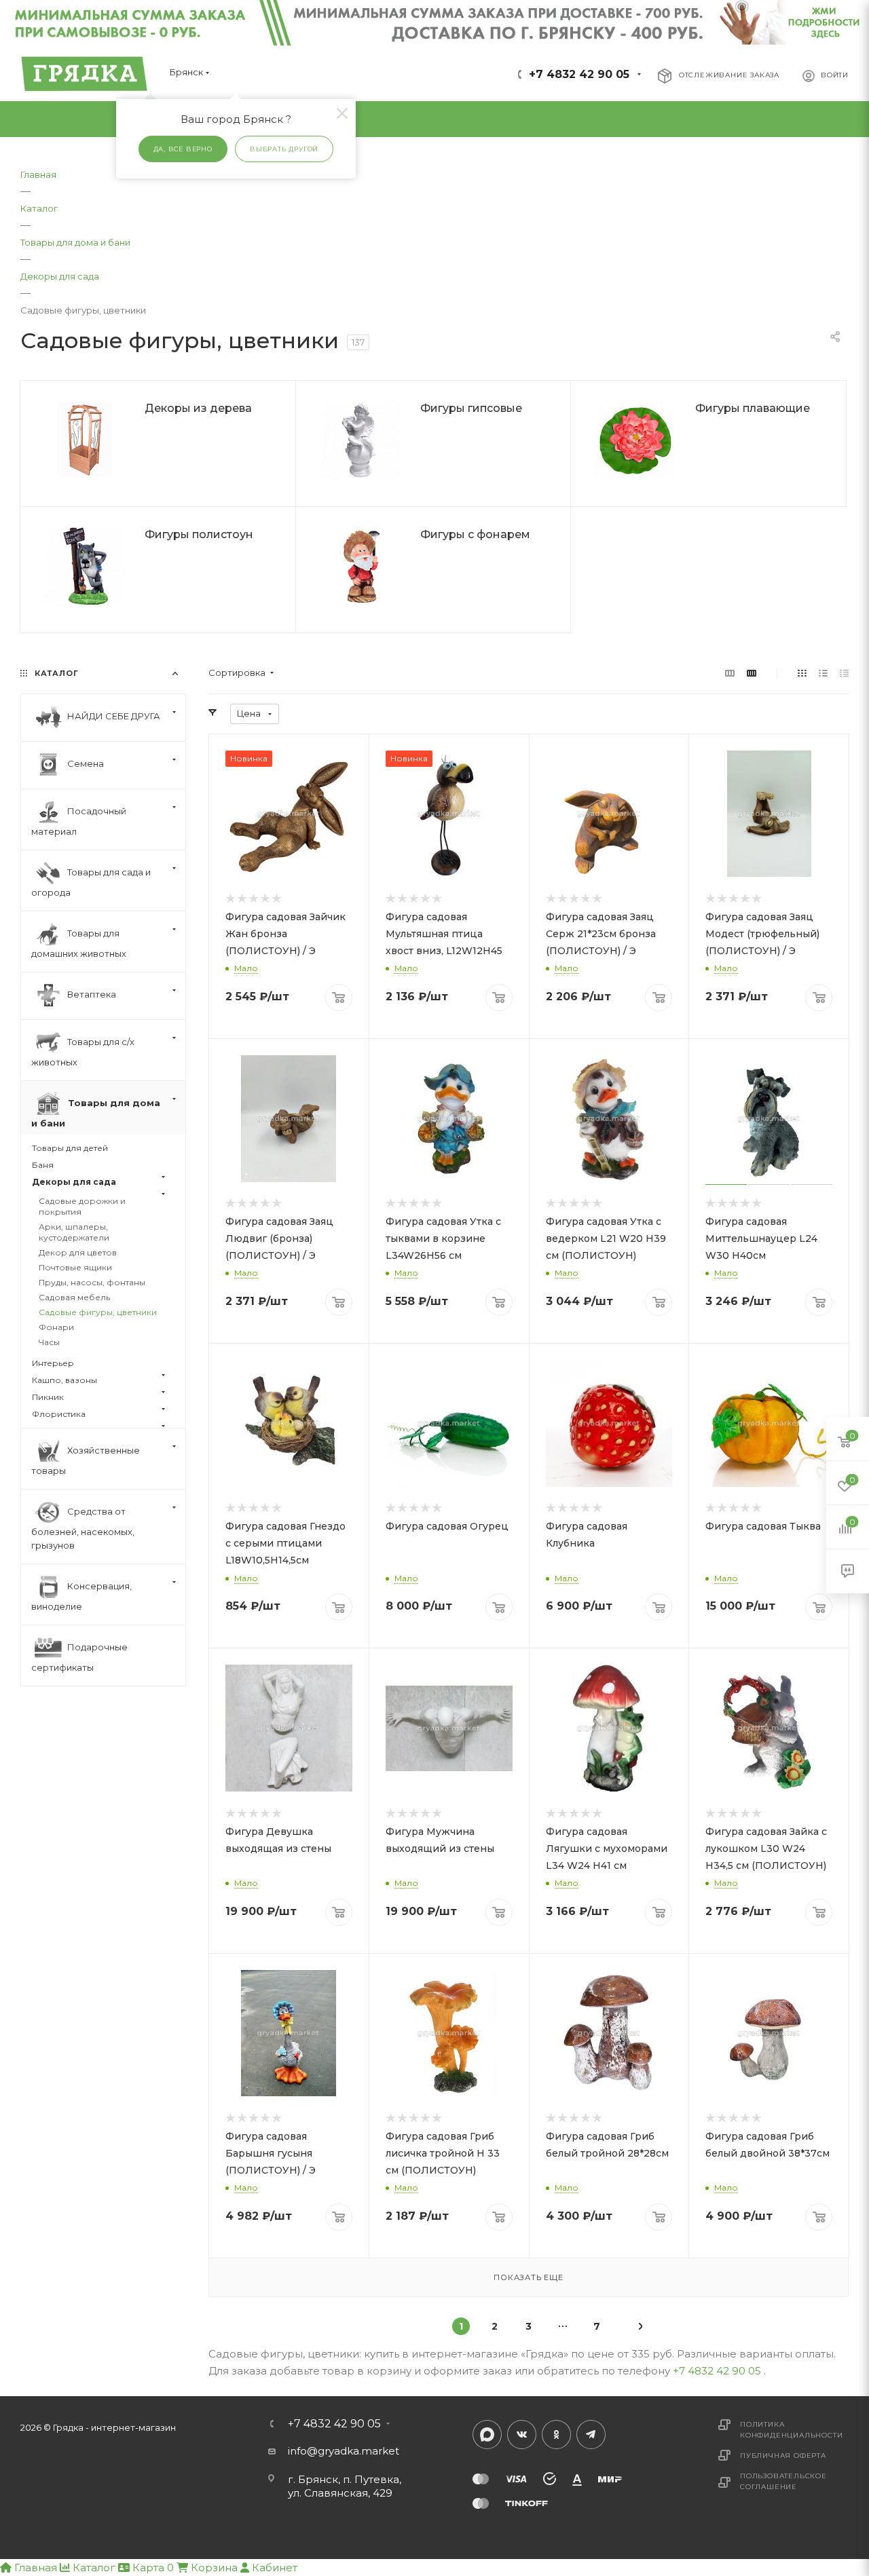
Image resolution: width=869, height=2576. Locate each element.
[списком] (823, 673)
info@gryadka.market (344, 2451)
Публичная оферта (783, 2456)
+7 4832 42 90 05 (579, 74)
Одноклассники (556, 2435)
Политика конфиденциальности (791, 2430)
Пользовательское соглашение (783, 2481)
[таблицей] (844, 673)
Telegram (591, 2435)
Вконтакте (522, 2435)
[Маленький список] (730, 673)
